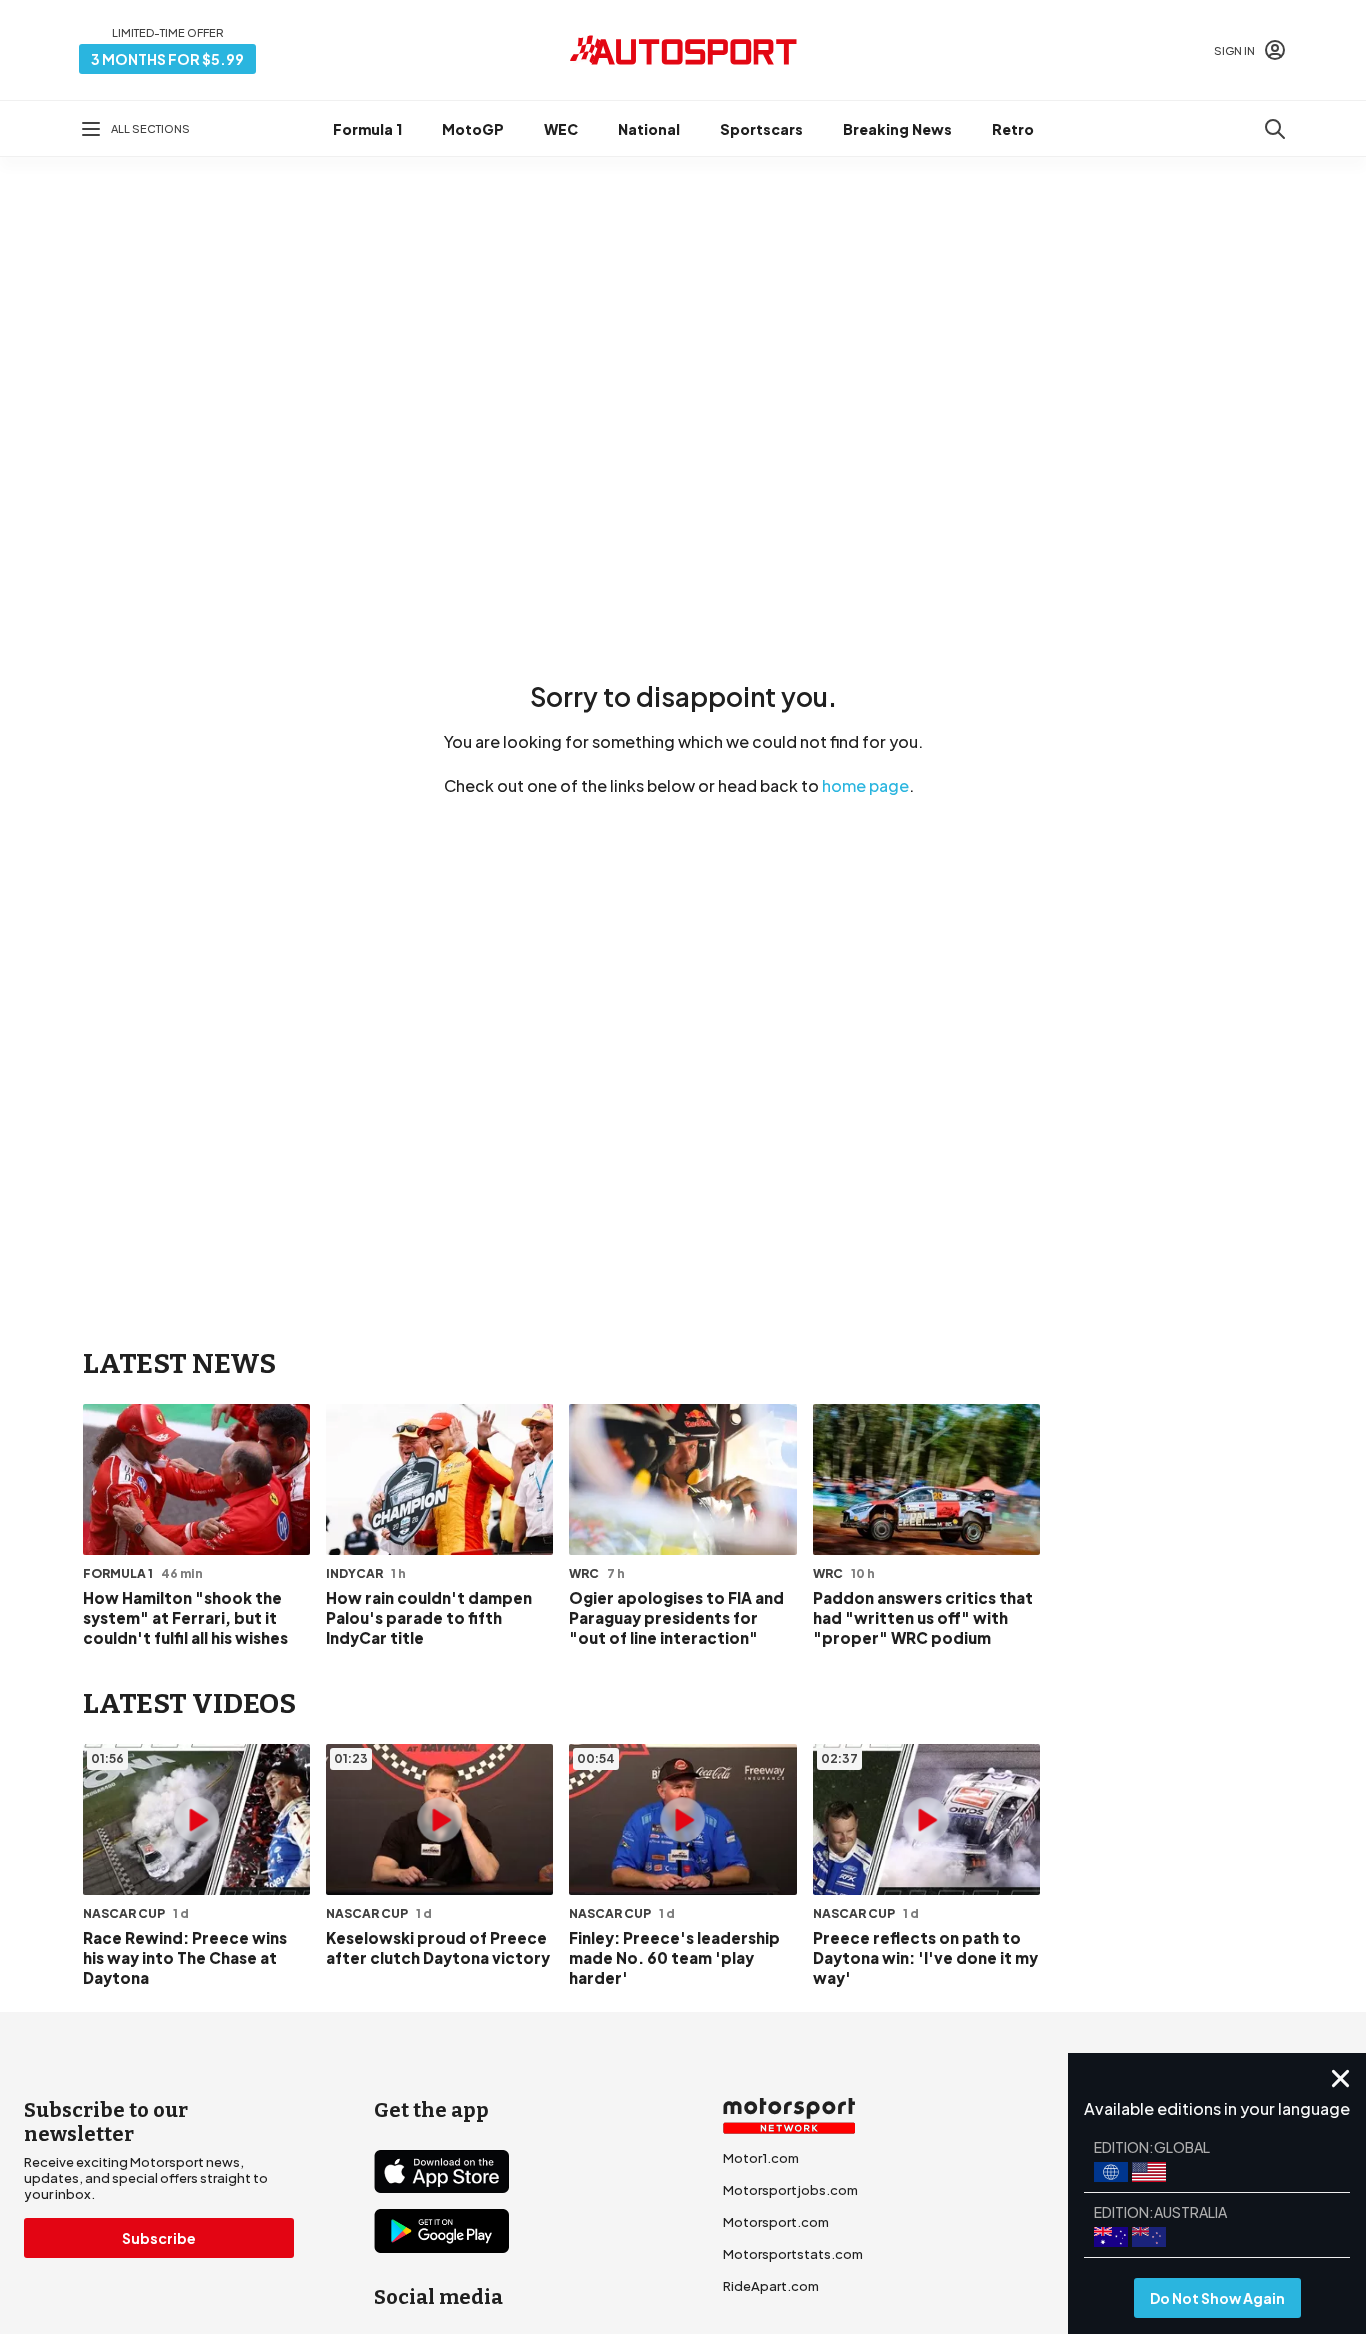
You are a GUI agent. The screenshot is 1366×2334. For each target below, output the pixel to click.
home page (865, 785)
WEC (561, 129)
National (649, 129)
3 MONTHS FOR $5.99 (167, 59)
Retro (1013, 129)
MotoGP (473, 129)
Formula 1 (367, 129)
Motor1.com (761, 2158)
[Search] (1275, 129)
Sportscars (761, 129)
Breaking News (897, 129)
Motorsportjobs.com (790, 2190)
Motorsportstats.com (793, 2254)
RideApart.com (771, 2286)
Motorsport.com (776, 2222)
